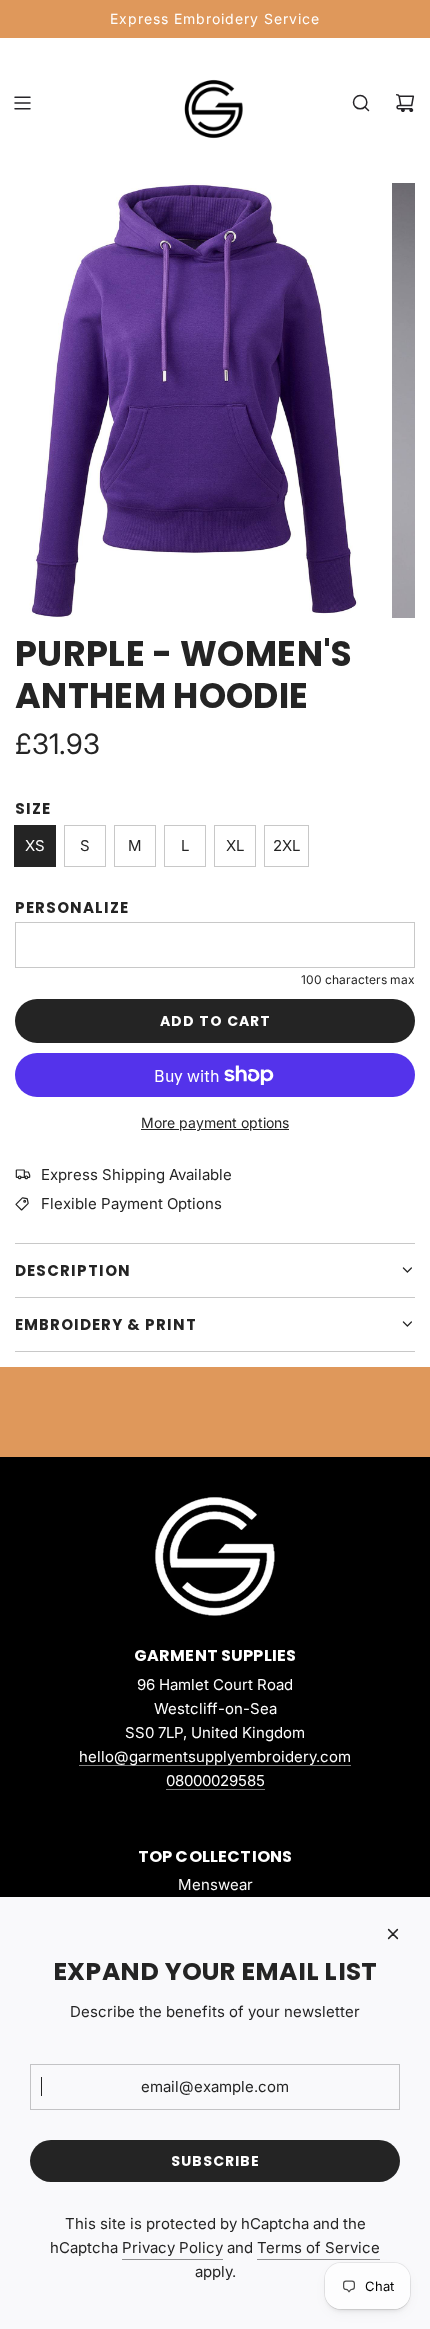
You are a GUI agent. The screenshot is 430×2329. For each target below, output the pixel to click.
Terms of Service (318, 2247)
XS (35, 845)
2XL (286, 845)
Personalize (72, 907)
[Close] (393, 1934)
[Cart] (405, 103)
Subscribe (215, 2161)
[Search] (361, 103)
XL (235, 845)
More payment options (215, 1122)
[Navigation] (22, 103)
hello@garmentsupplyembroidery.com (215, 1756)
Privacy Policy (172, 2247)
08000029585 (215, 1780)
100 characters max (358, 979)
